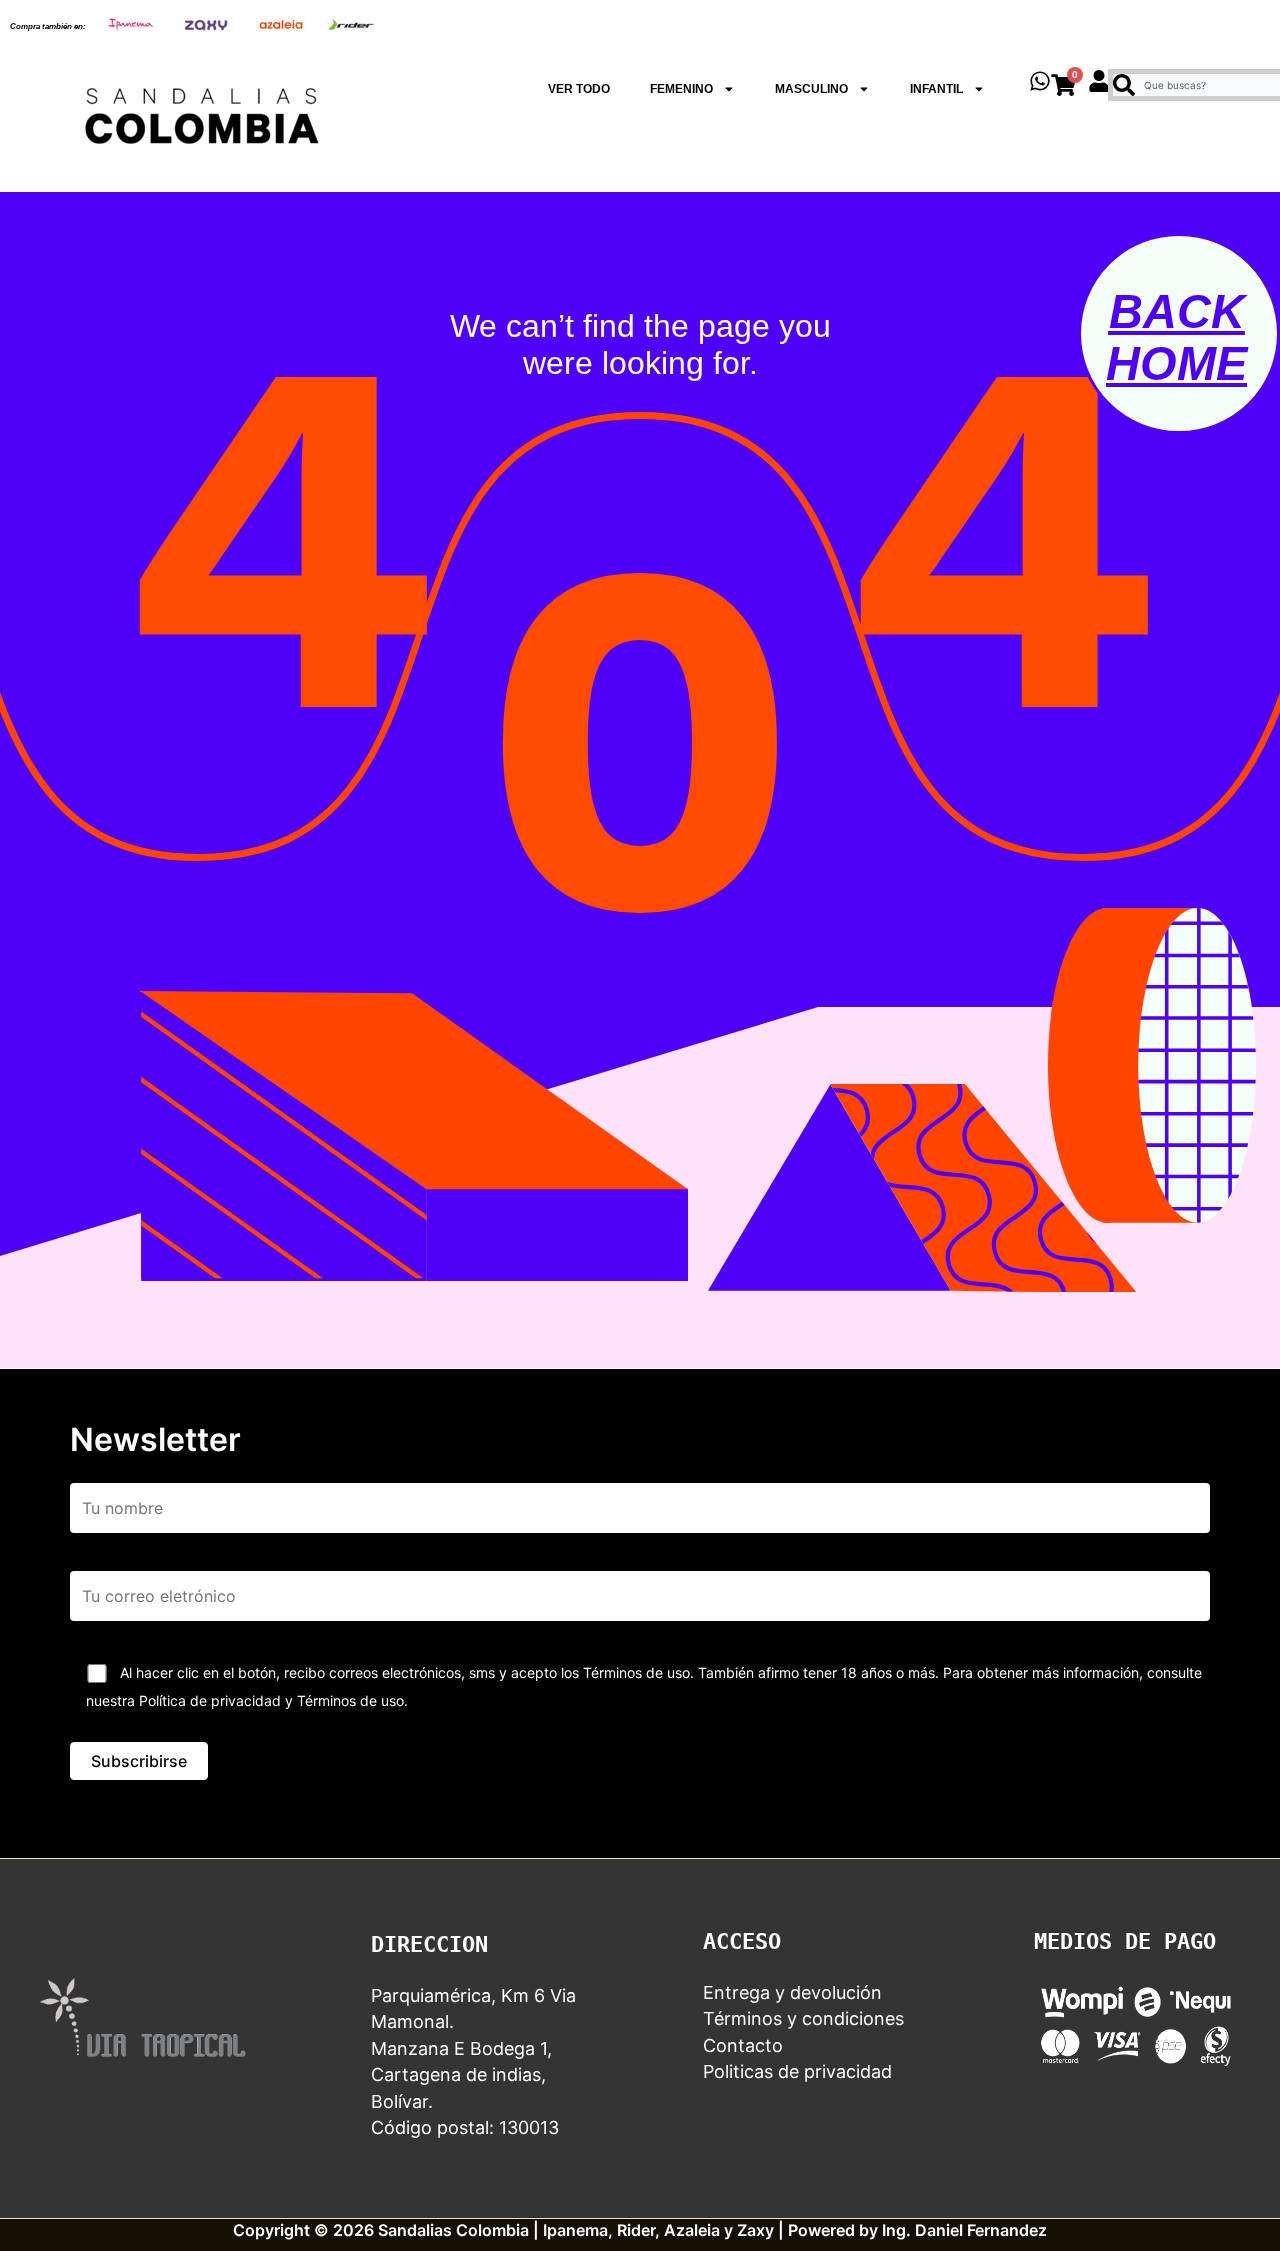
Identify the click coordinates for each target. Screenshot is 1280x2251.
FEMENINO (681, 89)
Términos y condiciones (803, 2018)
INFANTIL (936, 89)
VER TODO (579, 89)
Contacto (743, 2045)
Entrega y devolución (792, 1992)
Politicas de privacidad (797, 2071)
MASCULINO (811, 89)
